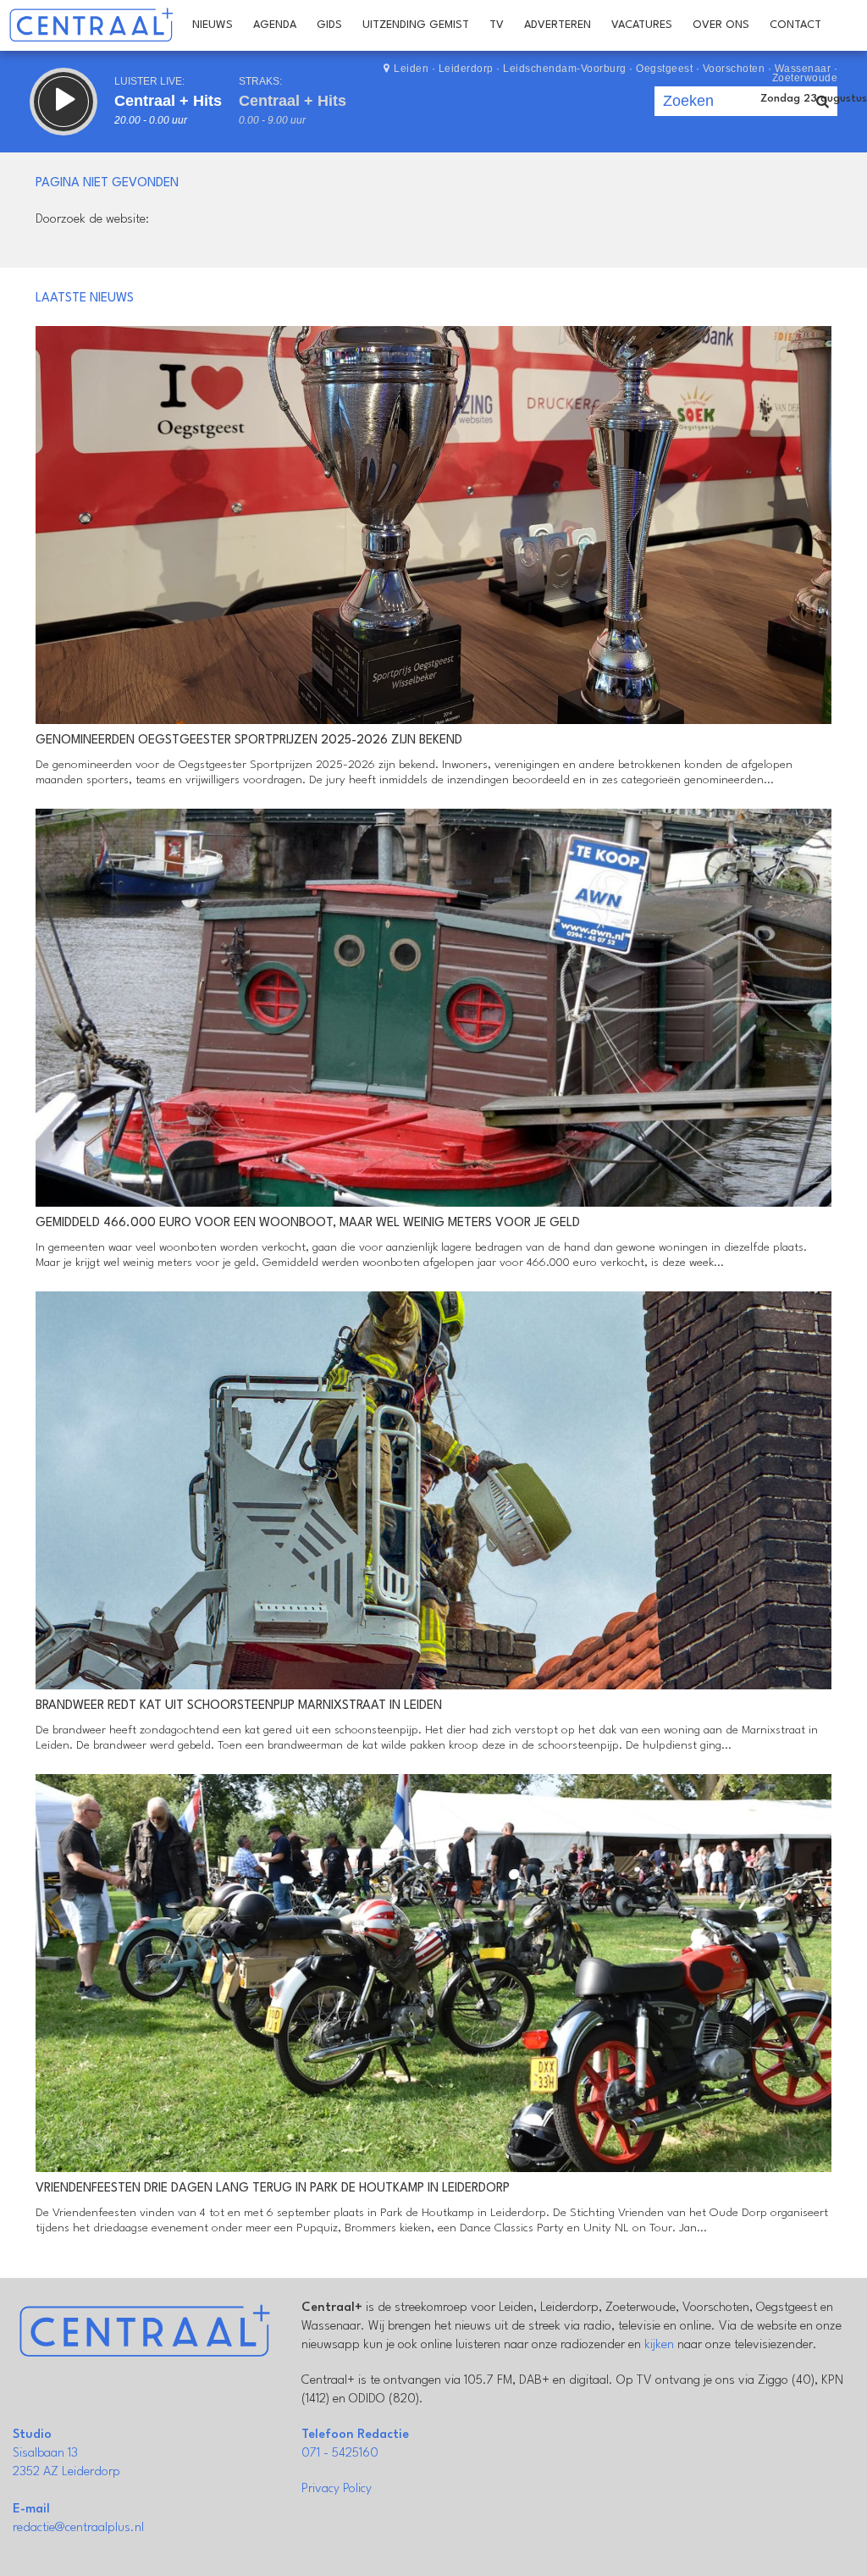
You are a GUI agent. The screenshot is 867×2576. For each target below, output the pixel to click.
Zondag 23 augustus (814, 99)
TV (497, 25)
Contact (795, 25)
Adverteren (558, 25)
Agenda (275, 25)
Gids (329, 25)
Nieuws (213, 25)
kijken (659, 2345)
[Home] (91, 25)
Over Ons (721, 25)
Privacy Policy (337, 2489)
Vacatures (642, 25)
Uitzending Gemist (416, 25)
